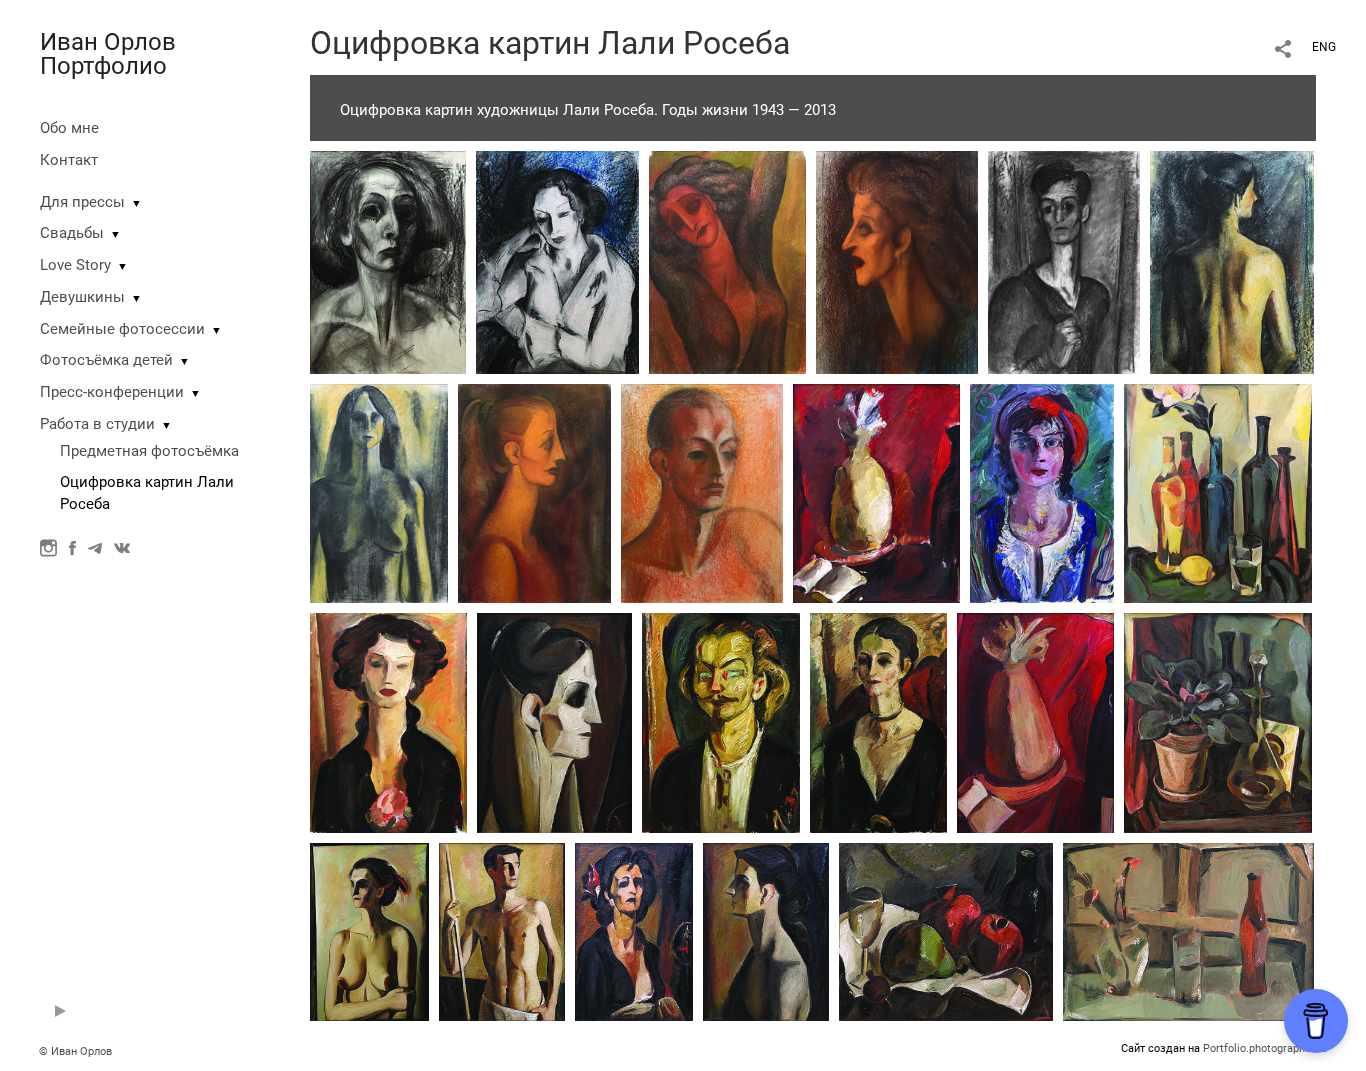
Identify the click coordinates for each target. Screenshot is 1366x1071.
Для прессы (82, 202)
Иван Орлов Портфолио (108, 54)
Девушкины (82, 297)
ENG (1324, 47)
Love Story (75, 265)
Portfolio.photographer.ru (1265, 1048)
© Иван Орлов (75, 1051)
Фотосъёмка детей (106, 360)
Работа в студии (97, 424)
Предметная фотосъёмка (149, 451)
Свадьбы (72, 233)
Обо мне (69, 128)
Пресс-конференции (112, 392)
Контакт (69, 160)
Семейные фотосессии (122, 329)
